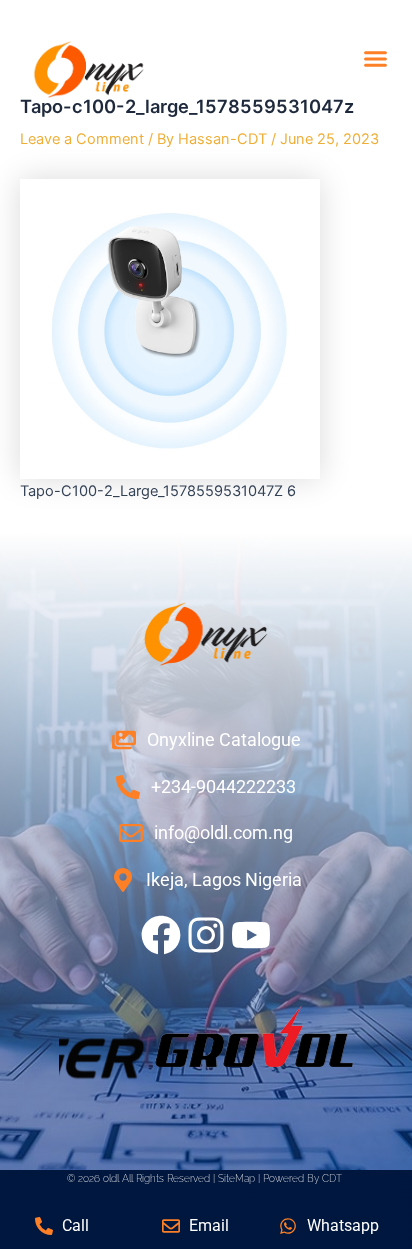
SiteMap (236, 1178)
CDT (332, 1178)
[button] (376, 59)
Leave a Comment (82, 139)
